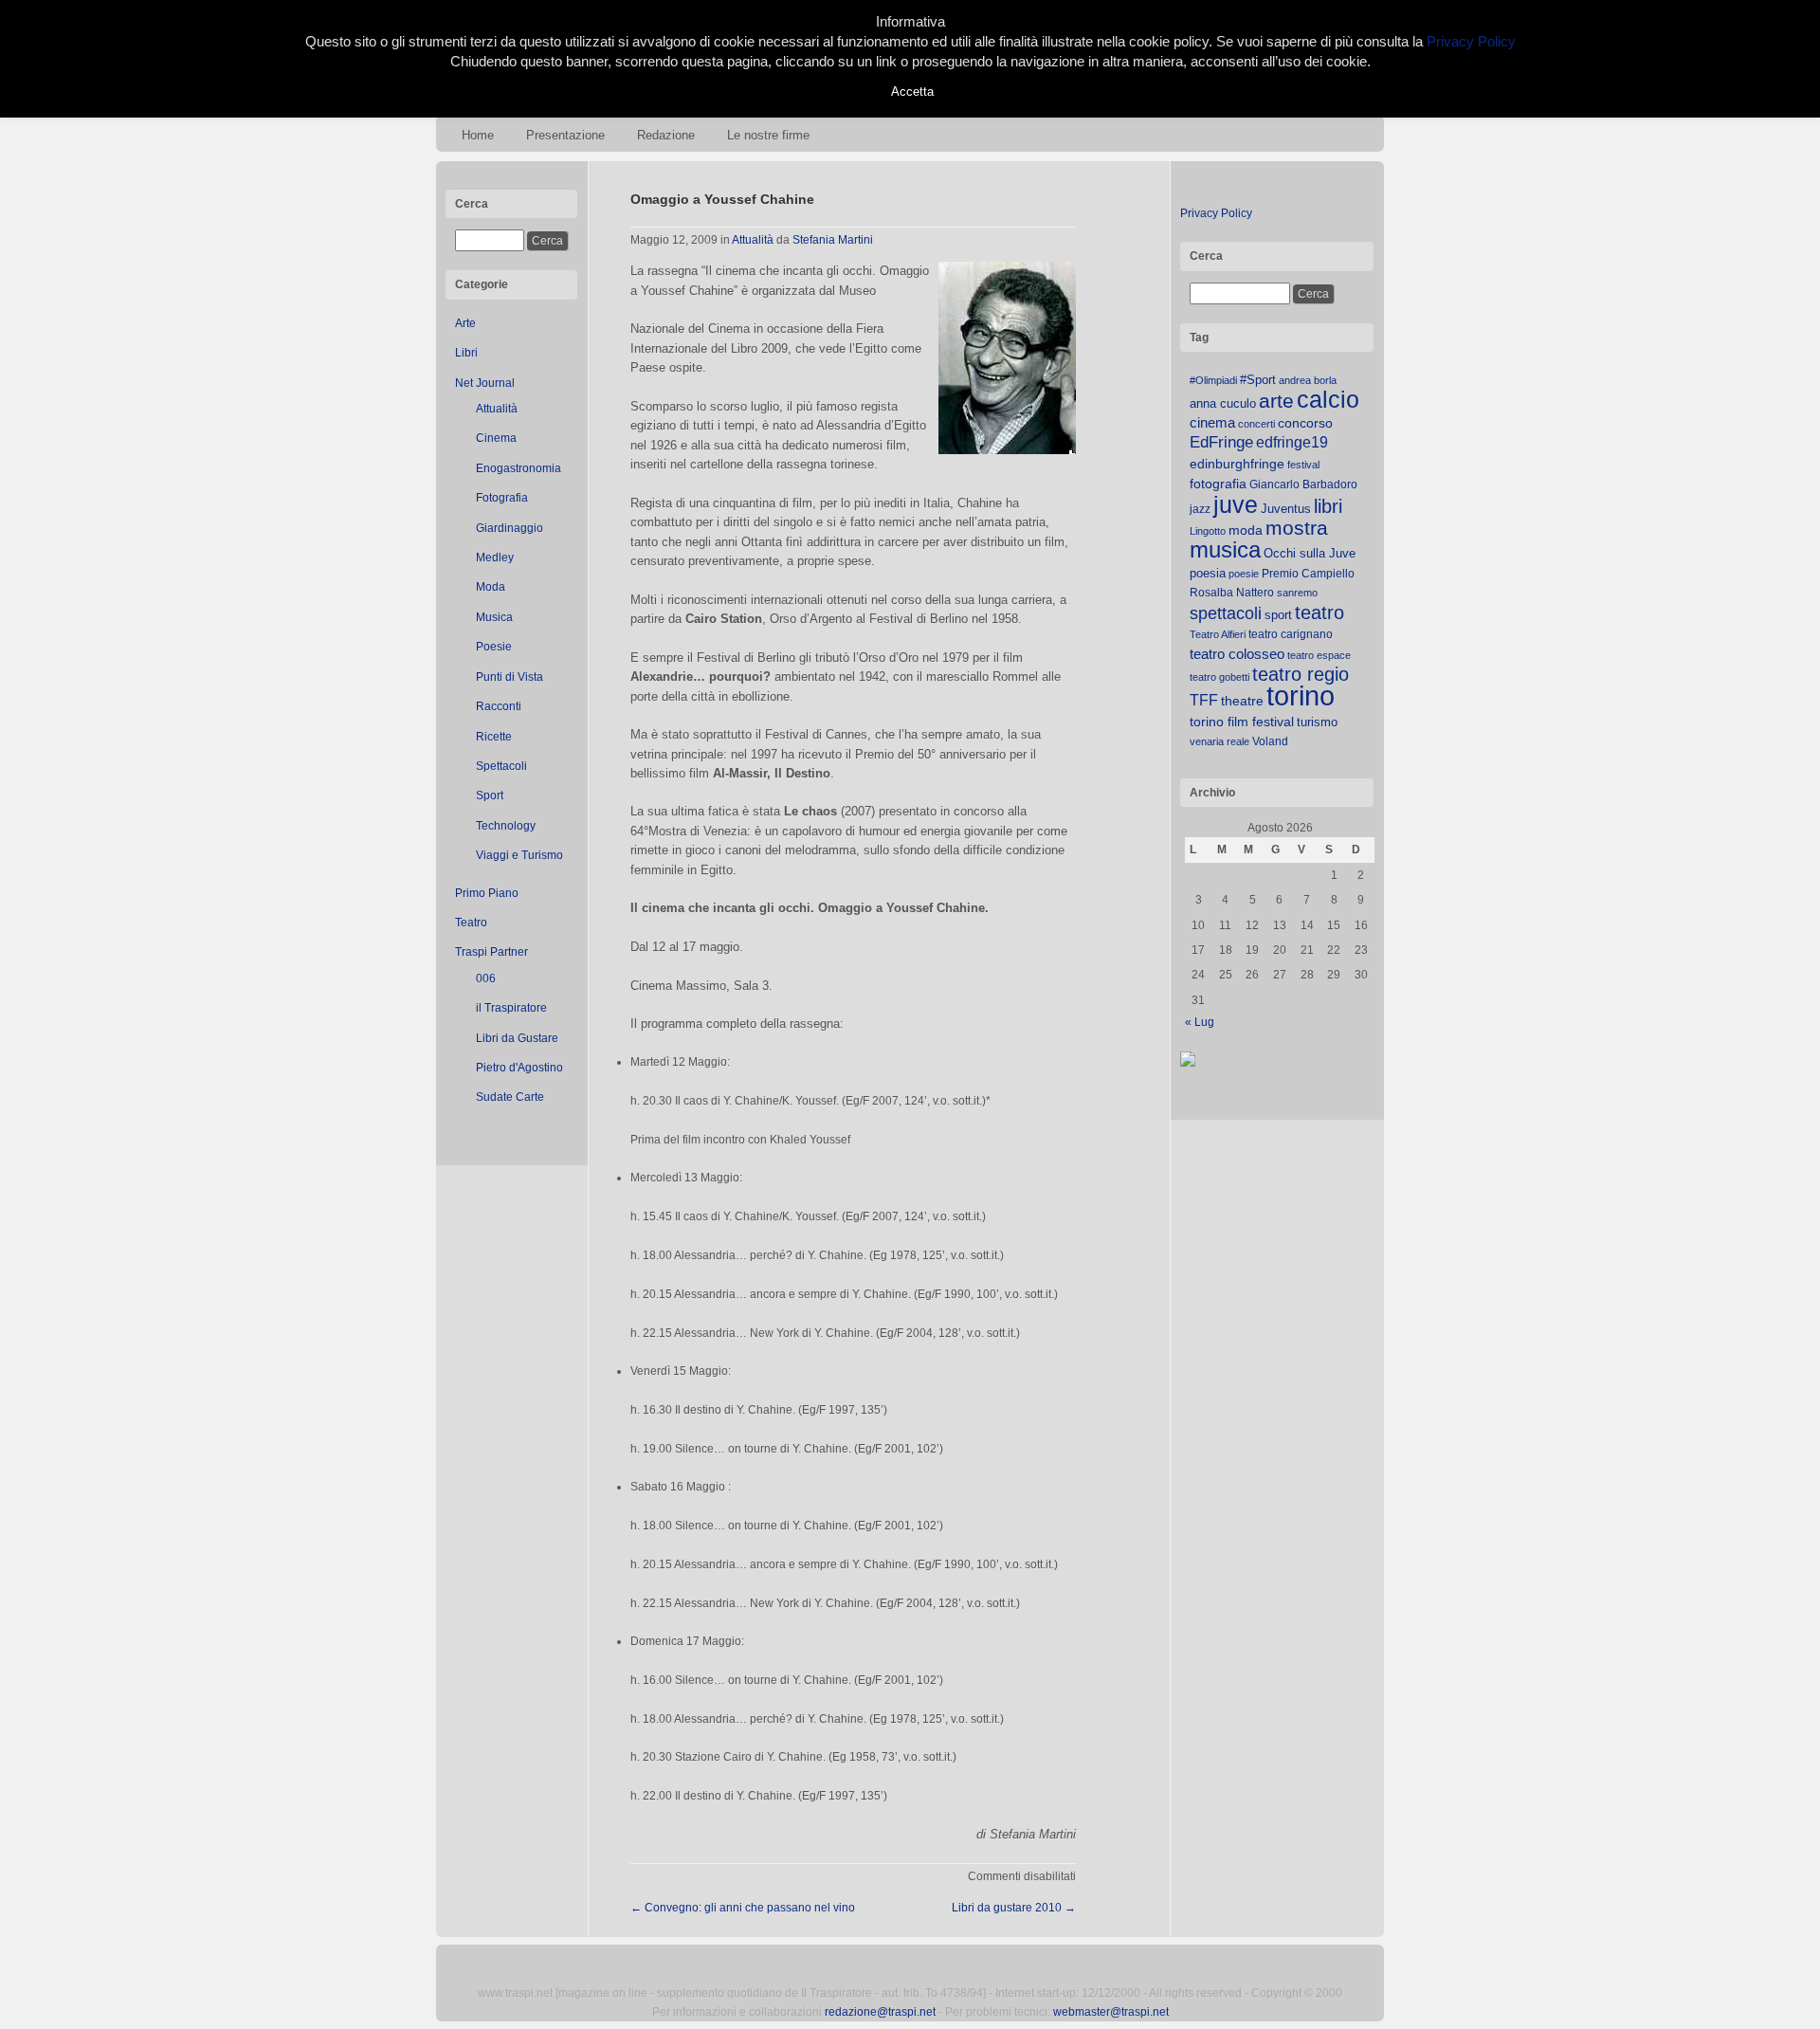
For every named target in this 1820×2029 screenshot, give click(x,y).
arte (1276, 401)
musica (1225, 550)
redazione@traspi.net (880, 2012)
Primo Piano (487, 893)
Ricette (494, 737)
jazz (1200, 509)
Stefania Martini (833, 240)
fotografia (1218, 484)
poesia (1208, 573)
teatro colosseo (1237, 654)
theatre (1242, 701)
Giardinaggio (510, 528)
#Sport (1258, 380)
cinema (1212, 422)
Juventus (1286, 509)
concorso (1305, 423)
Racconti (499, 706)
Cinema (496, 438)
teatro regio (1301, 674)
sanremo (1297, 593)
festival (1303, 465)
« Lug (1200, 1022)
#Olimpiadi (1213, 380)
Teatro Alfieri (1218, 634)
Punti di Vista (510, 677)
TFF (1204, 700)
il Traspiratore (511, 1008)
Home (478, 135)
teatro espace (1319, 655)
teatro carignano (1291, 634)
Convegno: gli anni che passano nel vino (743, 1908)
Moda (491, 587)
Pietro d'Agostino (519, 1068)
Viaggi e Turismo (519, 855)
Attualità (497, 409)
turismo (1317, 722)
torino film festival (1242, 722)
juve (1236, 504)
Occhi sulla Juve (1310, 553)
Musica (494, 617)
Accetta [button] (912, 91)
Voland (1270, 741)
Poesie (494, 647)
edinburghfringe (1237, 464)
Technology (506, 826)
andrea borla (1308, 380)
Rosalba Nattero (1232, 593)
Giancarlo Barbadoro (1303, 484)
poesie (1244, 574)
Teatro (471, 923)
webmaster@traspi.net (1111, 2012)
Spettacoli (501, 766)
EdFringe (1221, 442)
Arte (465, 323)
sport (1278, 615)
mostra (1297, 528)
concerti (1256, 424)
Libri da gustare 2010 (1014, 1908)
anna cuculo (1223, 403)
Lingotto (1208, 531)
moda (1246, 530)
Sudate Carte (510, 1097)
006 (486, 978)
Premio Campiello (1308, 574)
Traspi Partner (491, 952)
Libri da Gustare (517, 1038)
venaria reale (1219, 741)
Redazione (666, 135)
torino (1301, 695)
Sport (490, 795)
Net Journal (485, 383)
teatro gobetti (1219, 677)
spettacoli (1226, 613)
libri (1328, 506)
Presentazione (565, 135)
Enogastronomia (519, 468)
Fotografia (502, 498)
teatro (1319, 612)
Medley (495, 558)
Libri (466, 353)
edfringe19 (1292, 442)
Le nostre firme (768, 135)
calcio (1328, 400)
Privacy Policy (1216, 213)
